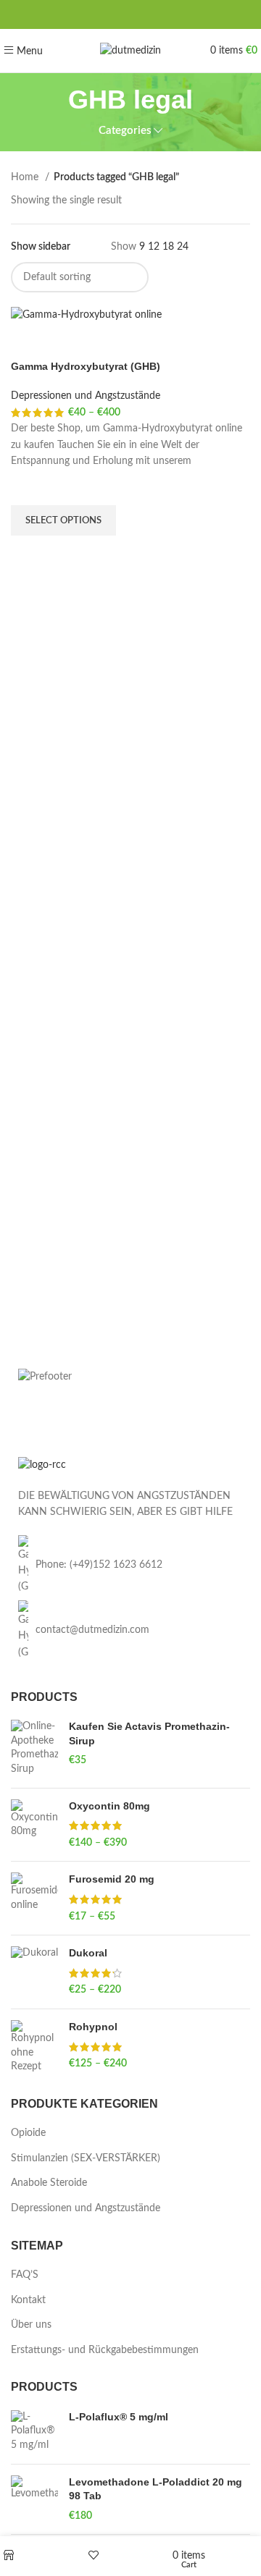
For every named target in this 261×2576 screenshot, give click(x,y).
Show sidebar (41, 247)
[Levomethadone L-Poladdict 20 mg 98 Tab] (34, 2500)
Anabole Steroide (49, 2183)
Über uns (31, 2325)
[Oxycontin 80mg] (34, 1825)
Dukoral (88, 1953)
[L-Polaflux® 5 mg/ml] (34, 2432)
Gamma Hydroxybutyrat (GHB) (86, 366)
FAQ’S (25, 2275)
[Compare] (29, 342)
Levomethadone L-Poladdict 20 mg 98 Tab (156, 2489)
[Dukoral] (34, 1972)
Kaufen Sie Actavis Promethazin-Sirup (149, 1733)
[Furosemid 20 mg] (34, 1898)
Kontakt (28, 2300)
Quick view (29, 554)
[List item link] (130, 1565)
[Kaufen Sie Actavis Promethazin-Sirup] (34, 1748)
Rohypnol (93, 2027)
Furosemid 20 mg (112, 1879)
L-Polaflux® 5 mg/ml (119, 2417)
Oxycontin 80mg (109, 1806)
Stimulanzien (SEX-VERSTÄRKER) (86, 2158)
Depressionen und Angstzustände (86, 396)
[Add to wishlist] (29, 487)
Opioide (28, 2133)
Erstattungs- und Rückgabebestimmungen (105, 2350)
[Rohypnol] (34, 2047)
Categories (125, 131)
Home (26, 177)
